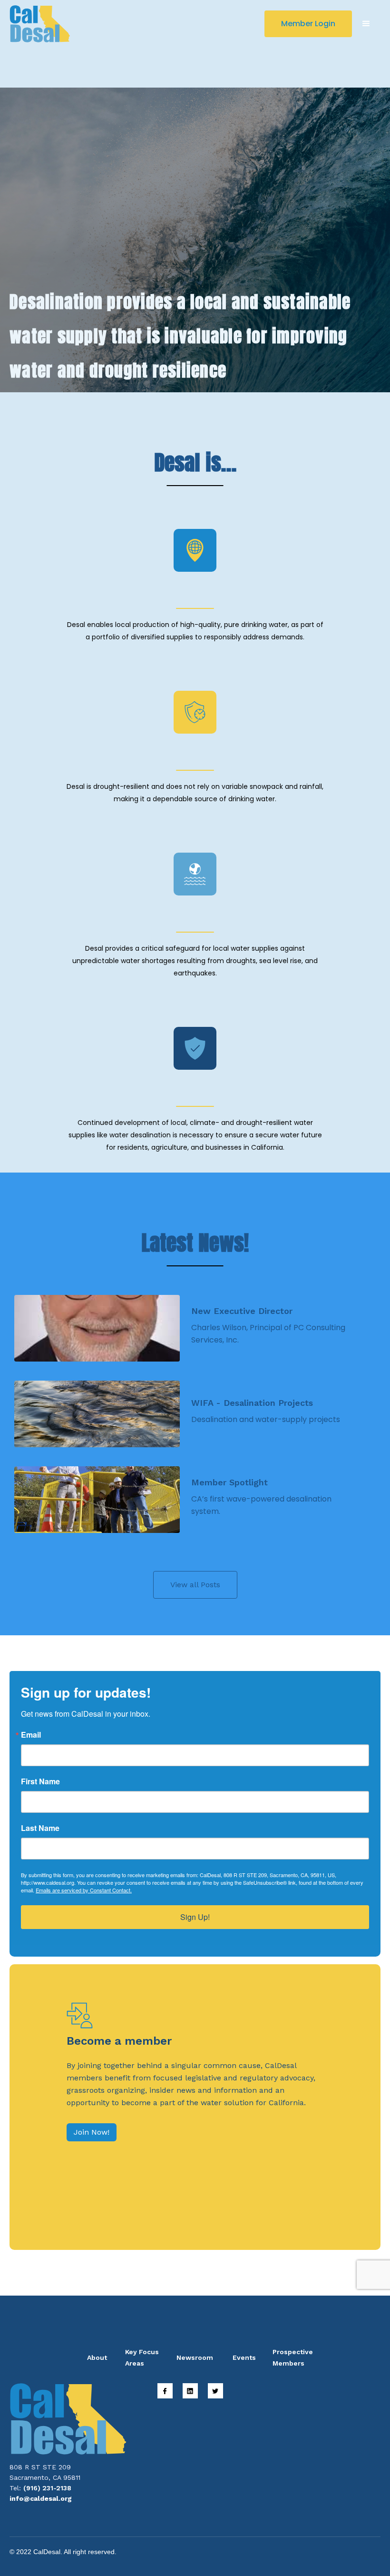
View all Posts (195, 1585)
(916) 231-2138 (47, 2488)
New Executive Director (242, 1311)
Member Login (308, 24)
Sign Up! (195, 1917)
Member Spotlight (229, 1482)
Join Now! (92, 2132)
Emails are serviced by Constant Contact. (84, 1890)
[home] (40, 24)
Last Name (40, 1828)
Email (31, 1735)
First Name (40, 1781)
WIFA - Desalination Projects (252, 1403)
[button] (366, 24)
